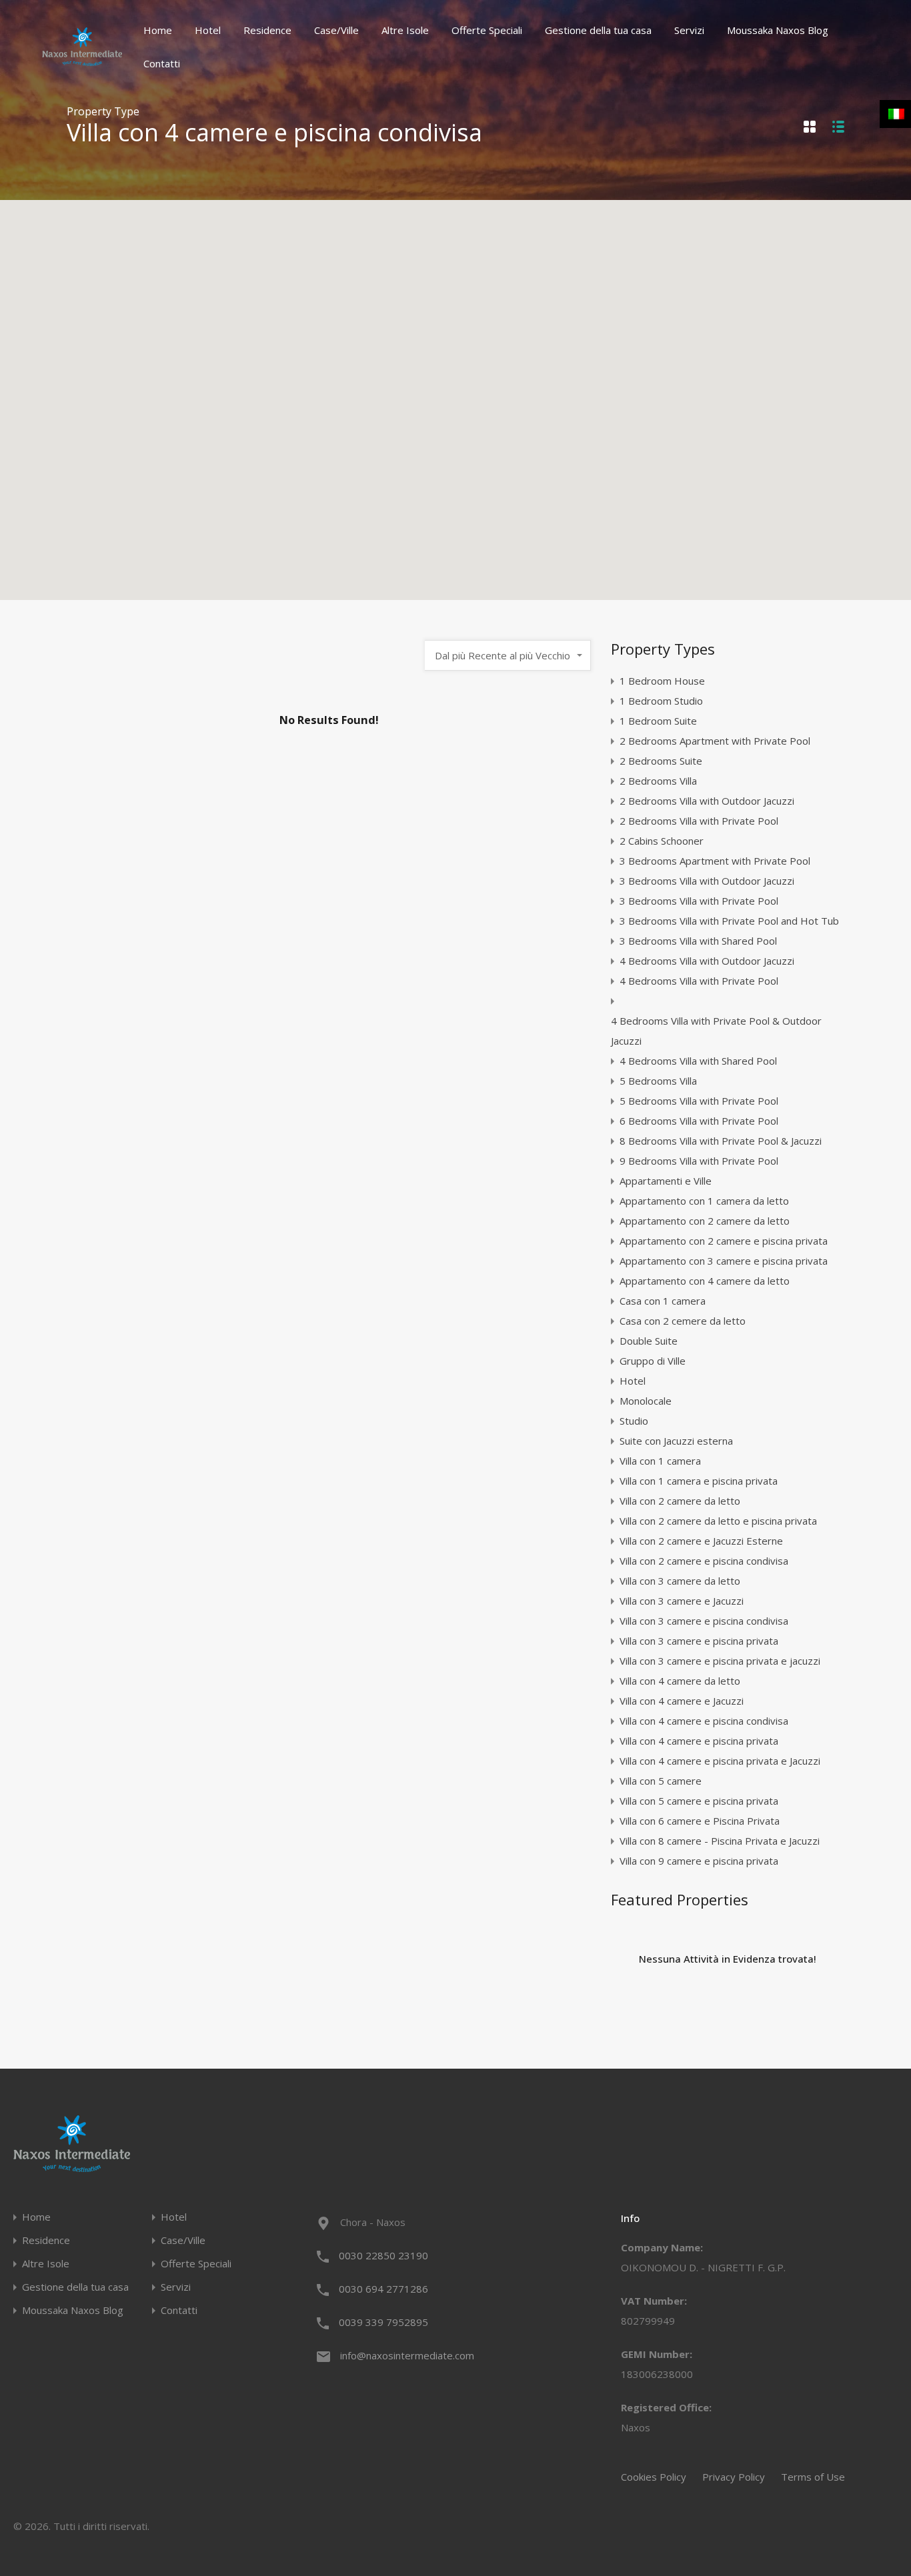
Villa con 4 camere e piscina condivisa (704, 1721)
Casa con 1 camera (663, 1301)
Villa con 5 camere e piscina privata (699, 1801)
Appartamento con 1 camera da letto (704, 1201)
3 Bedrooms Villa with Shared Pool (698, 941)
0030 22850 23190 (383, 2255)
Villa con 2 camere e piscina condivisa (704, 1561)
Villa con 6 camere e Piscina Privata (700, 1821)
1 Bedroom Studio (661, 701)
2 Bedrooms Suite (661, 761)
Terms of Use (813, 2477)
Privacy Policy (734, 2477)
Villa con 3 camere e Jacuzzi (682, 1601)
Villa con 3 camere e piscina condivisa (704, 1621)
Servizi (689, 30)
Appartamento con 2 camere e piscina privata (724, 1241)
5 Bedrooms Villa (658, 1081)
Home (158, 30)
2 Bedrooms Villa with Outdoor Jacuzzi (707, 801)
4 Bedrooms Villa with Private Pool (699, 981)
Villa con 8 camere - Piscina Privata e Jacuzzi (720, 1841)
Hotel (208, 30)
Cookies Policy (654, 2477)
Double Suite (649, 1341)
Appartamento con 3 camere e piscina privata (724, 1261)
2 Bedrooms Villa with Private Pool (699, 821)
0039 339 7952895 (383, 2322)
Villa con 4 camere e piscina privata (699, 1741)
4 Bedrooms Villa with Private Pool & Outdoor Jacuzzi (716, 1031)
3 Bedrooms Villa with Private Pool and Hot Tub (729, 921)
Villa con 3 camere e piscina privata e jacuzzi (720, 1661)
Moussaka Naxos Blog (778, 30)
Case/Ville (336, 30)
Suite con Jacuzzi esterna (676, 1441)
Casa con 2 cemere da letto (683, 1321)
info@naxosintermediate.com (407, 2355)
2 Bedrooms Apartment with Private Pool (715, 741)
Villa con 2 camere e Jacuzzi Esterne (701, 1541)
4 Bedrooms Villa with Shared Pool (698, 1061)
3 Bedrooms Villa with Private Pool (699, 901)
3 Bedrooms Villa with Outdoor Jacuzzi (707, 881)
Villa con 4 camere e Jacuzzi (682, 1701)
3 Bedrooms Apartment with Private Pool (715, 861)
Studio (634, 1421)
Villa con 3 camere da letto (680, 1581)
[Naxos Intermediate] (82, 60)
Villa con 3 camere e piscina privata (699, 1641)
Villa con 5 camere (661, 1781)
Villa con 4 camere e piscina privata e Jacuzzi (720, 1761)
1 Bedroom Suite (658, 721)
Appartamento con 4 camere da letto (705, 1281)
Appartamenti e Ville (666, 1181)
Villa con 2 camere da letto (680, 1501)
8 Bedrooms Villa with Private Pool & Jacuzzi (721, 1141)
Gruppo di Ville (653, 1361)
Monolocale (646, 1401)
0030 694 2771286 (383, 2289)
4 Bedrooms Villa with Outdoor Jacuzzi (707, 961)
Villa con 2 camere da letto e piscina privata (718, 1521)
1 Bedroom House (662, 681)
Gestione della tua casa (598, 30)
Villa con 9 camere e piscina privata (699, 1861)
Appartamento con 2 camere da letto (705, 1221)
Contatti (162, 63)
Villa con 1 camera (660, 1461)
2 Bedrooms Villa (658, 781)
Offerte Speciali (487, 30)
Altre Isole (405, 30)
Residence (267, 30)
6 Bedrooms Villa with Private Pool (699, 1121)
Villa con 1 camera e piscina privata (699, 1481)
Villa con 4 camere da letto (680, 1681)
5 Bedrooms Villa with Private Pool (699, 1101)
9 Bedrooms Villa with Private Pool (699, 1161)
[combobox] (508, 655)
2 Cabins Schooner (662, 841)
